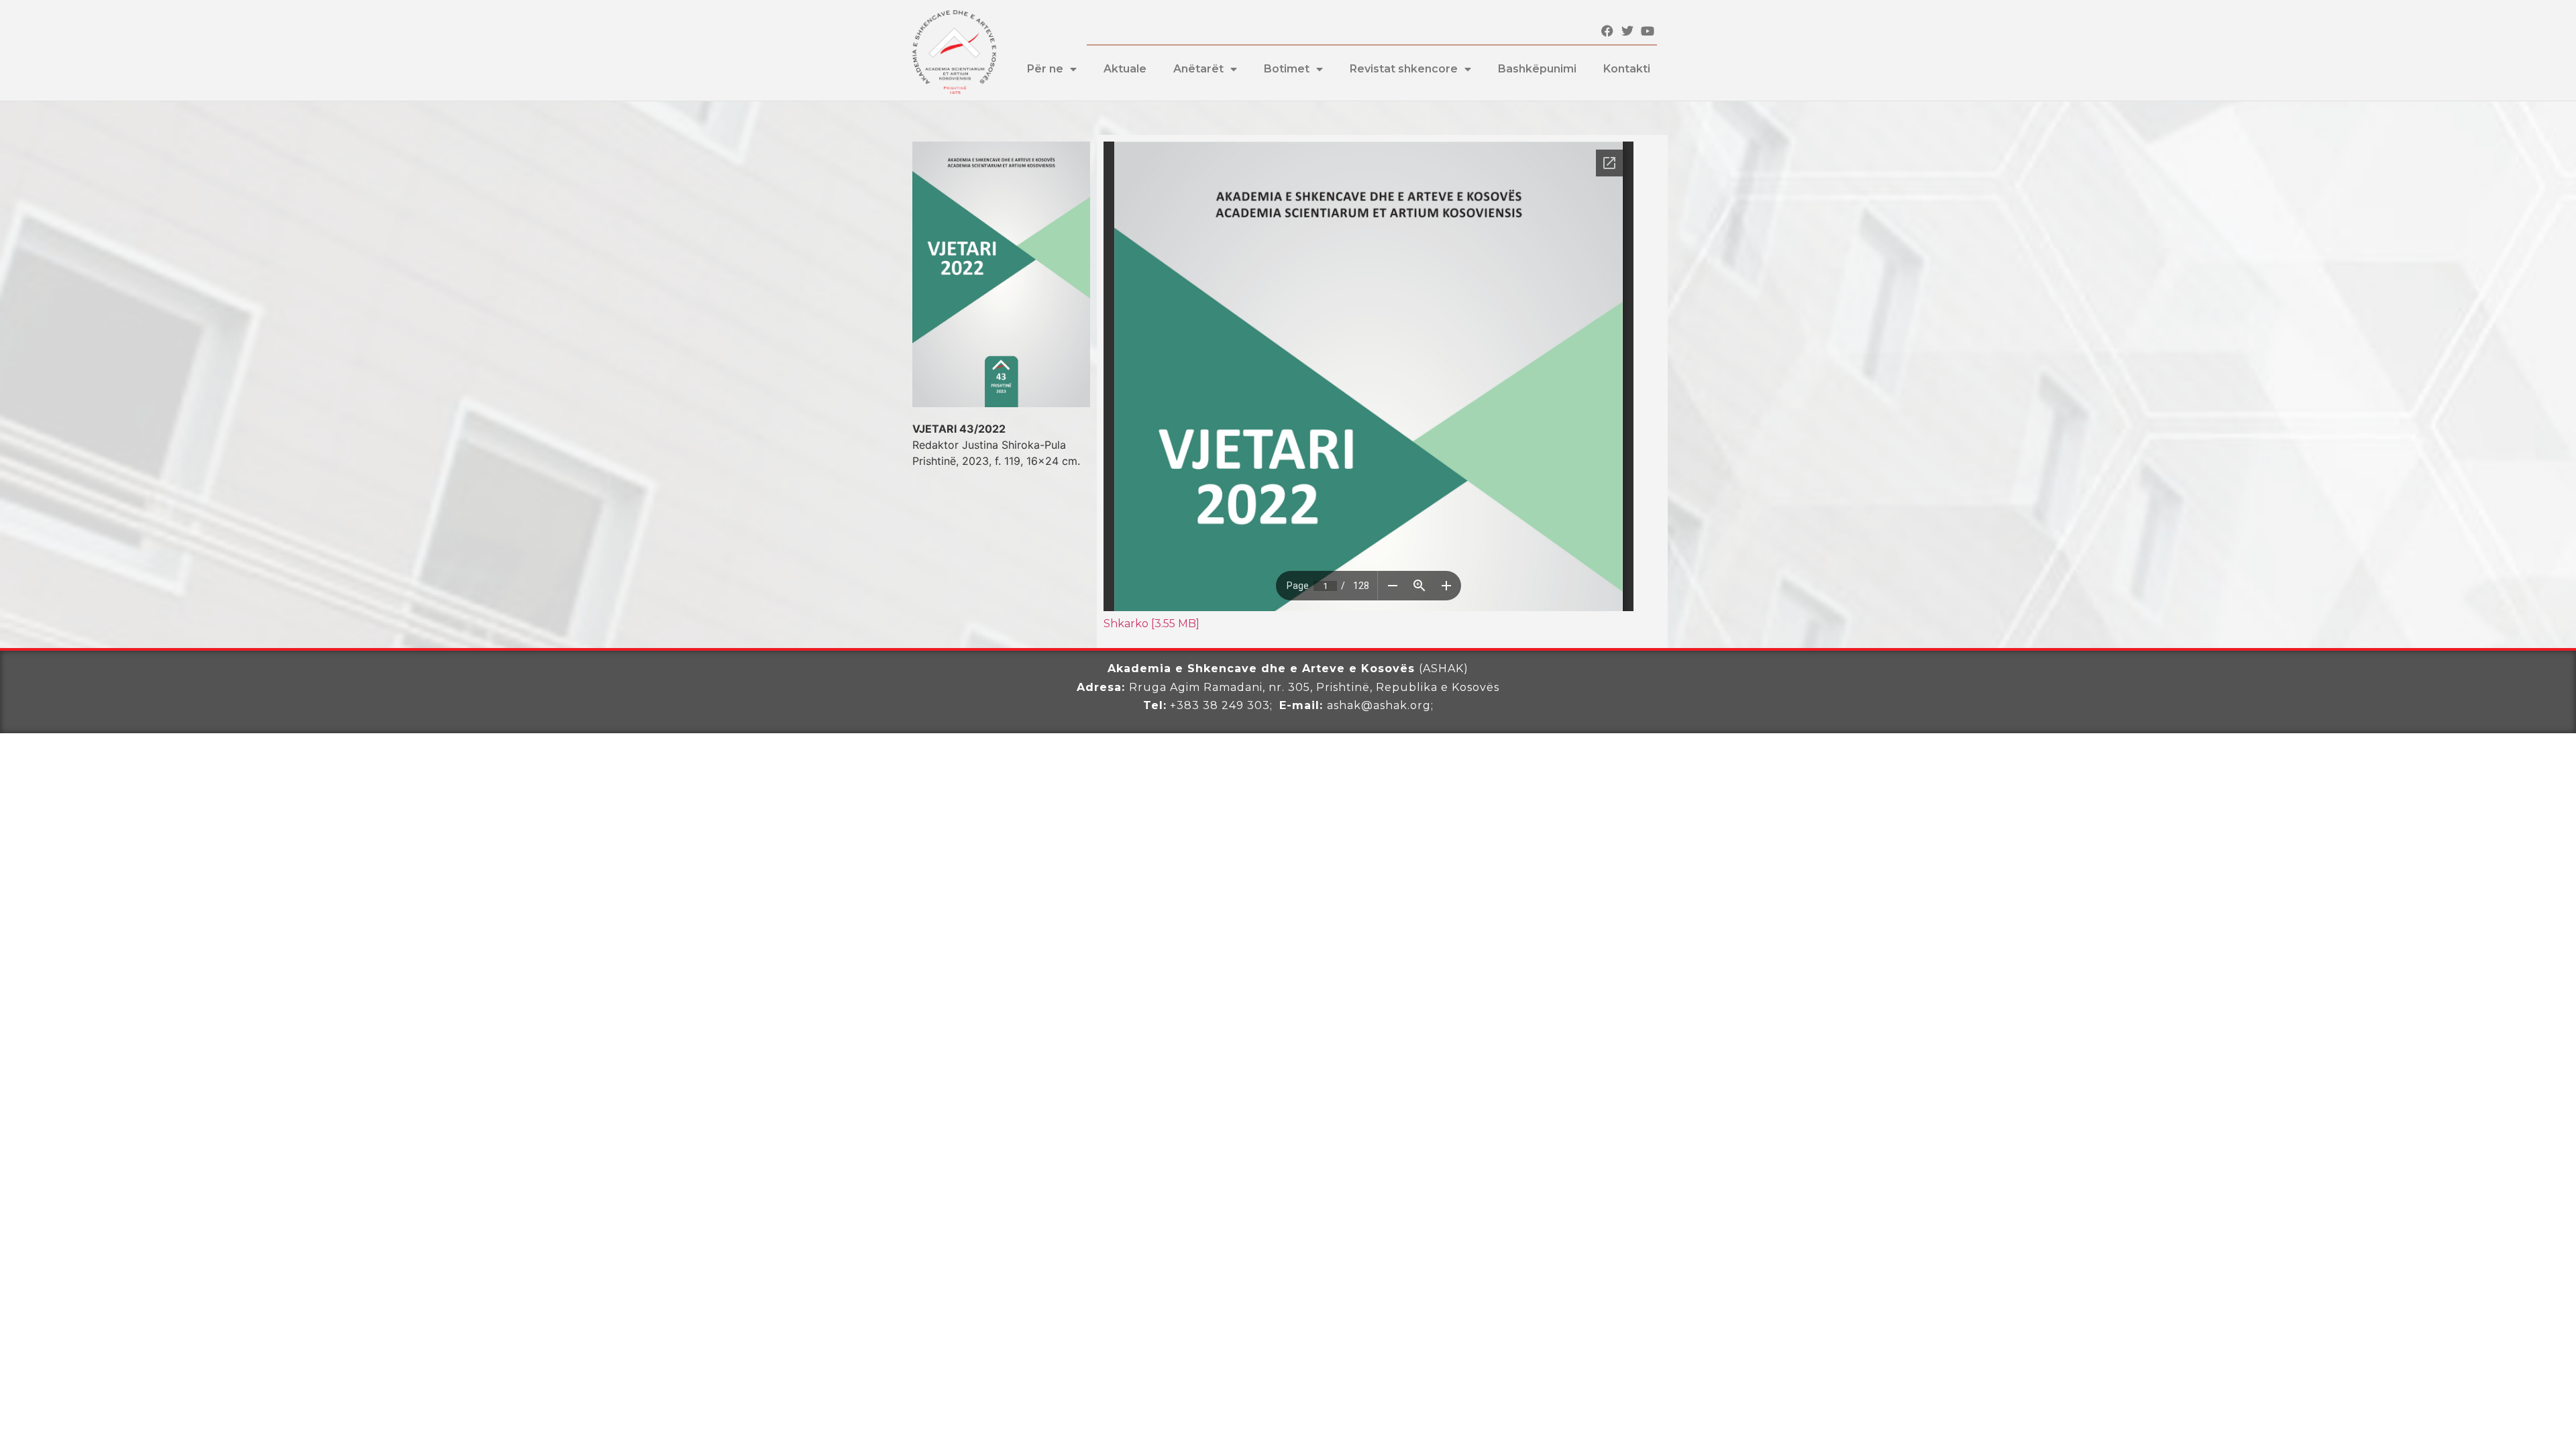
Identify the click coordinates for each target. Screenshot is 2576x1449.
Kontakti (1627, 69)
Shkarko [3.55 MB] (1151, 624)
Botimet (1287, 69)
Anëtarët (1198, 69)
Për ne (1045, 69)
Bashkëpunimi (1537, 69)
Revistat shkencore (1404, 69)
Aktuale (1125, 69)
